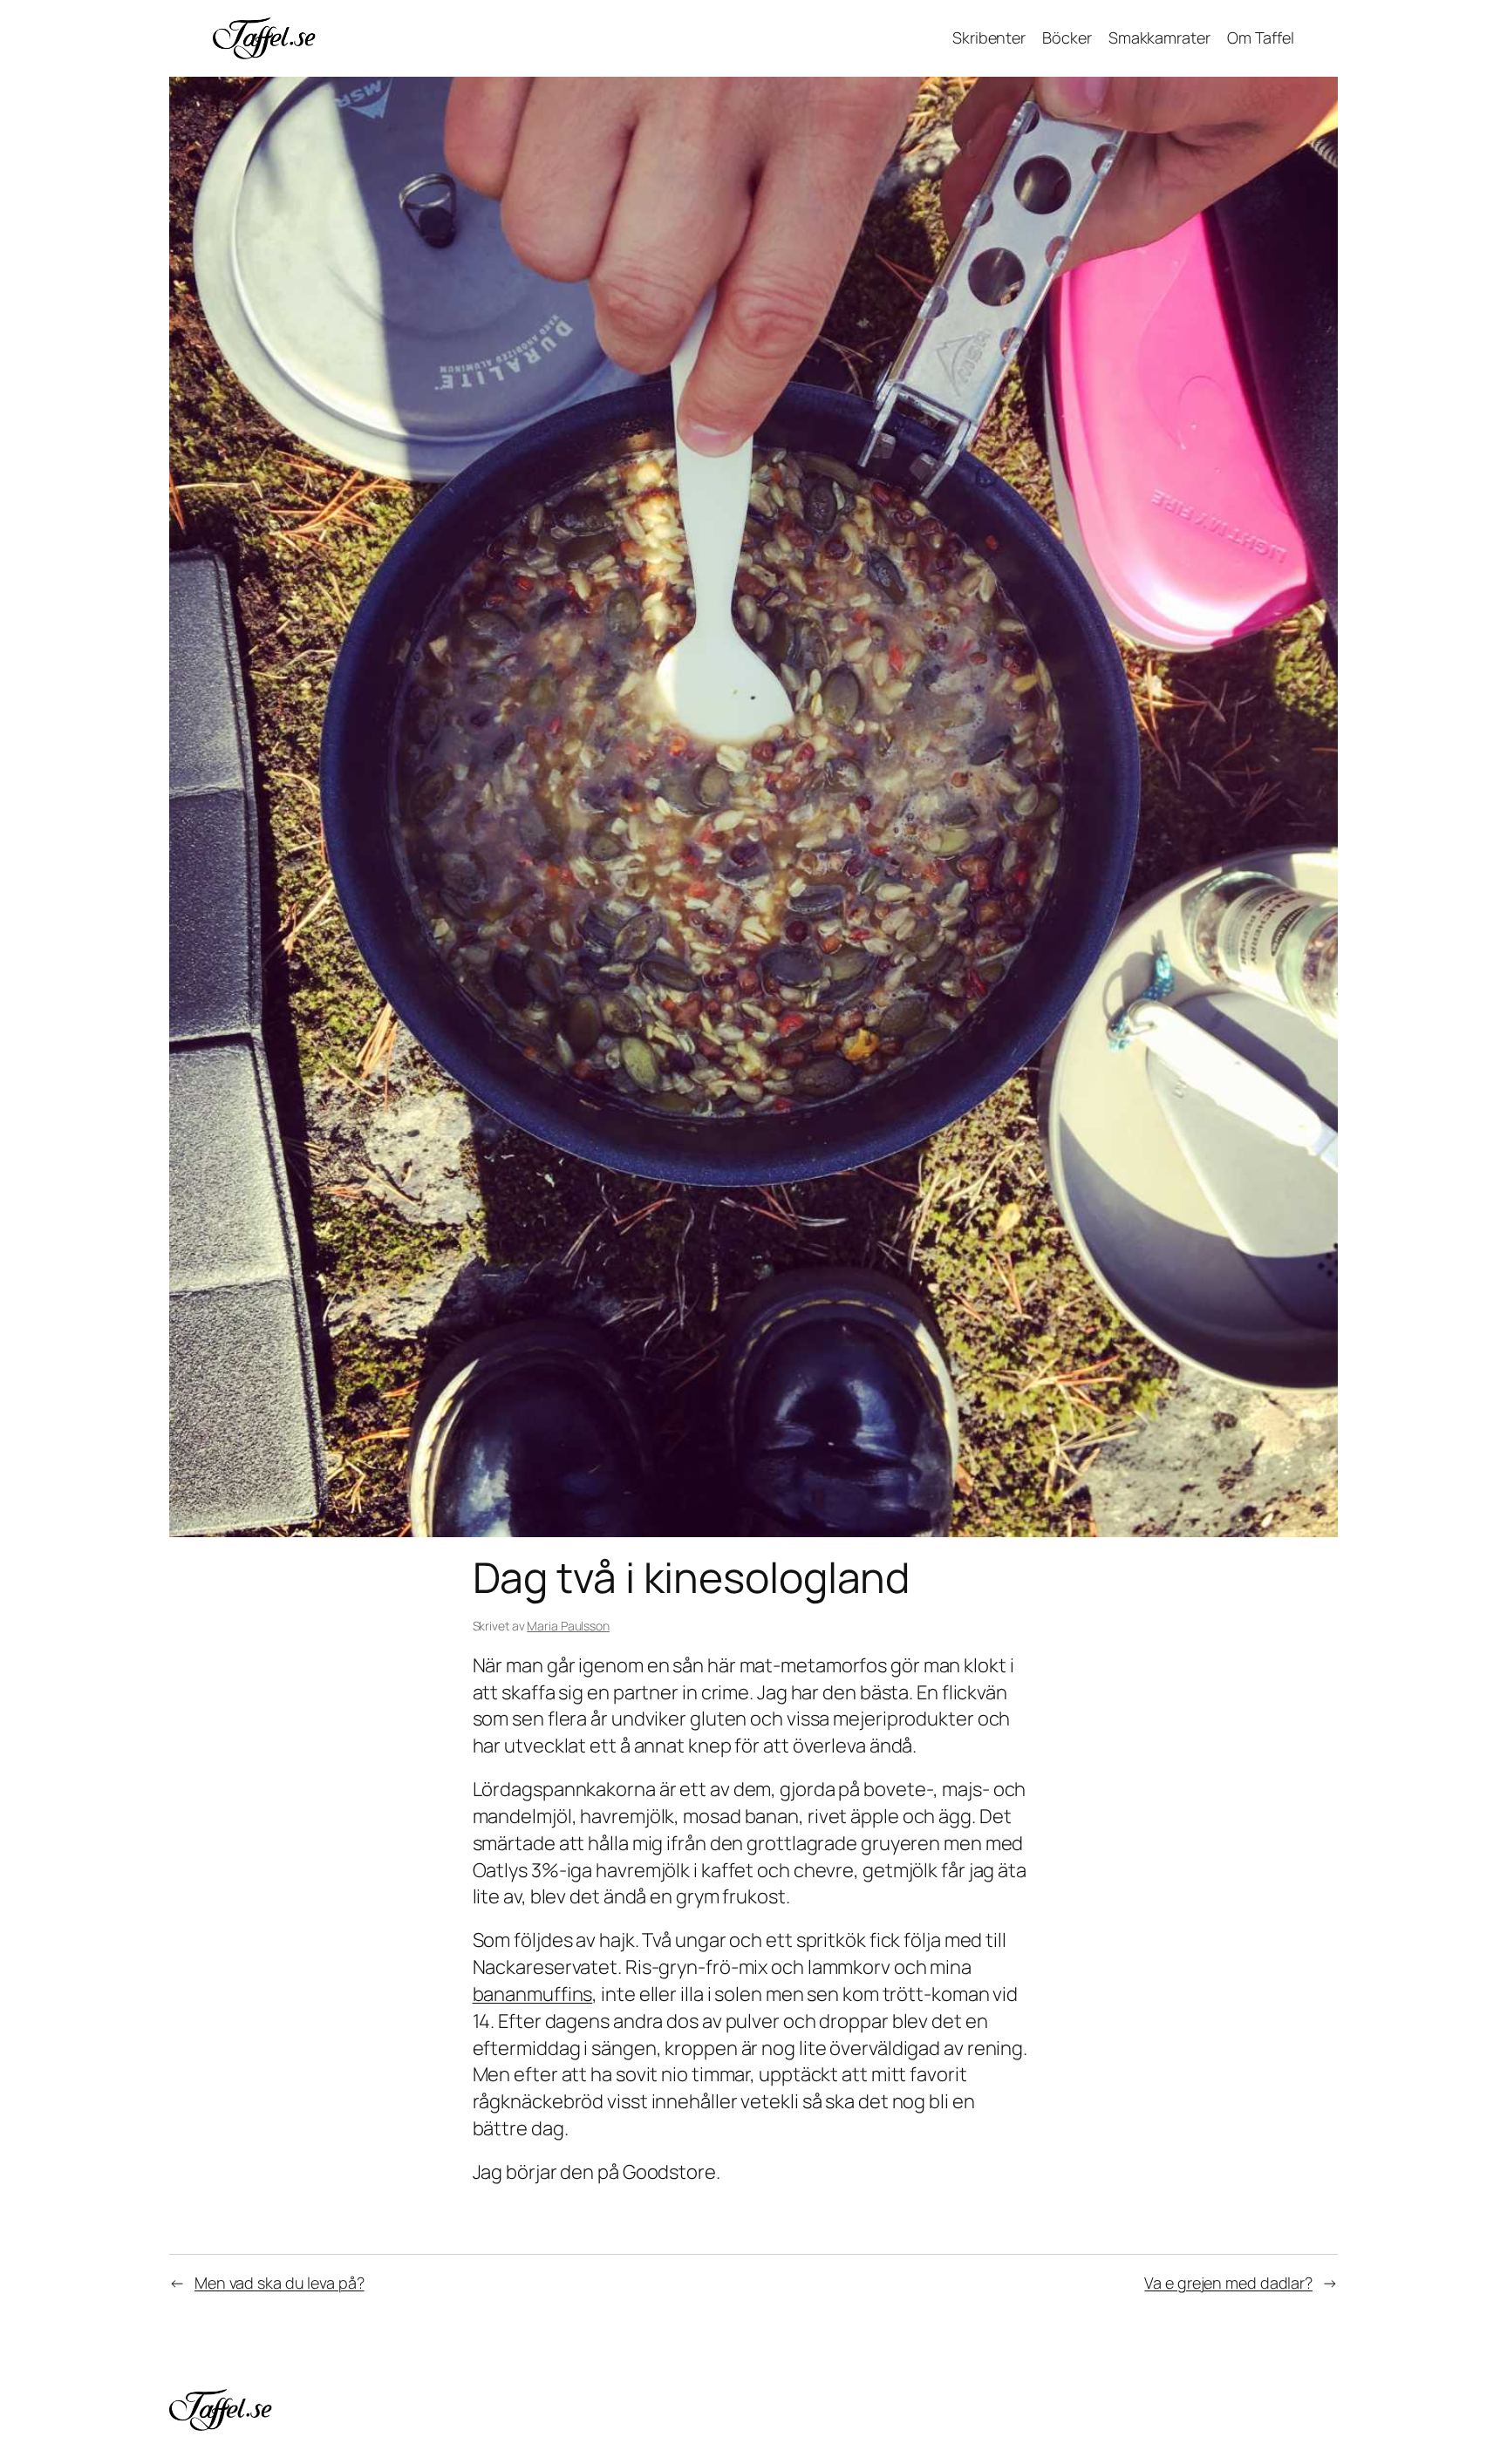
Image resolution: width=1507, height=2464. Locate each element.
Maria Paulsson (568, 1626)
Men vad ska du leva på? (280, 2283)
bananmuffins (533, 1994)
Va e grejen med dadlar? (1228, 2283)
